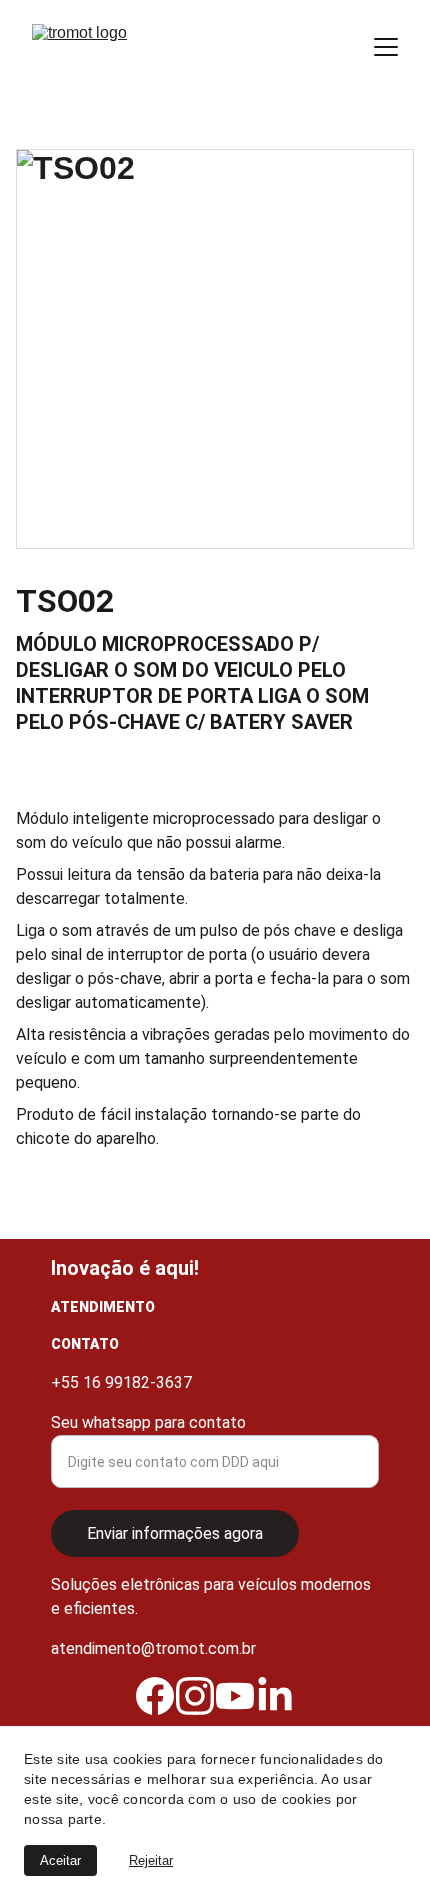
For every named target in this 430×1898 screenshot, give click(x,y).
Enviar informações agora (175, 1533)
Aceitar (60, 1860)
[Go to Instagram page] (195, 1696)
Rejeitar (151, 1860)
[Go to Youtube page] (235, 1696)
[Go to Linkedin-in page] (275, 1696)
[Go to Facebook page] (155, 1696)
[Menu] (386, 47)
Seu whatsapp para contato (148, 1422)
